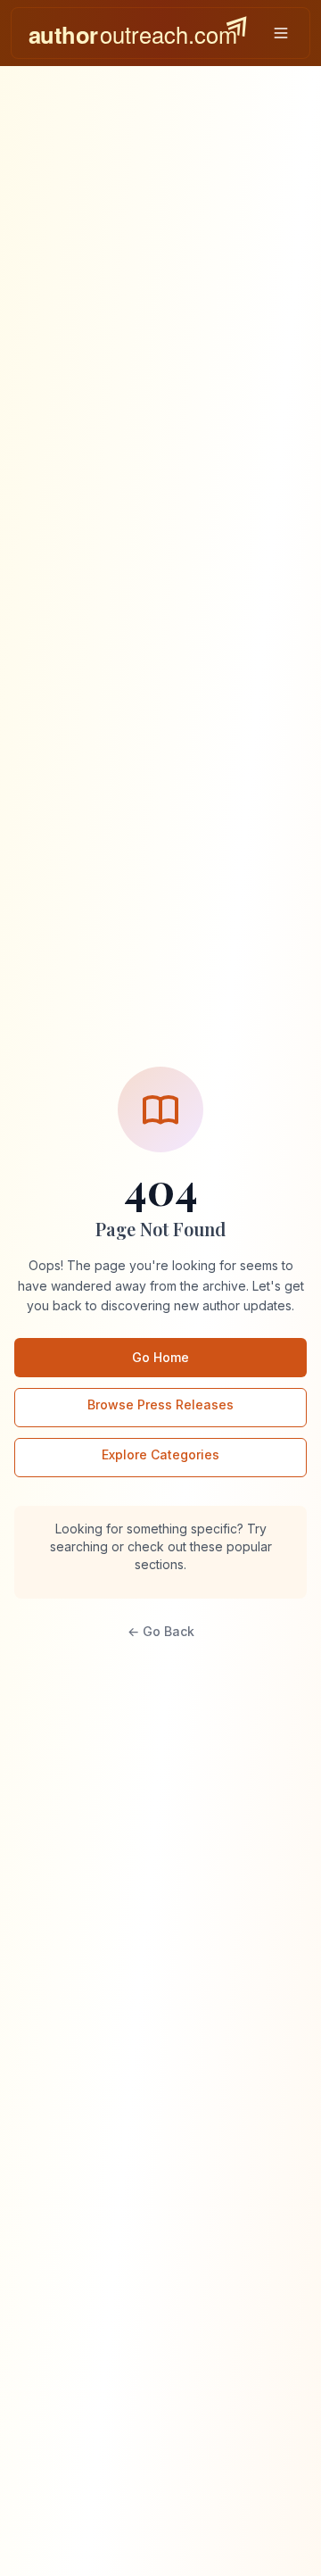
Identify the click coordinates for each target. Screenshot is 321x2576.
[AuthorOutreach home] (137, 33)
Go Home (160, 1357)
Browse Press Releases (160, 1404)
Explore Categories (160, 1454)
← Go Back (161, 1631)
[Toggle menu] (281, 33)
